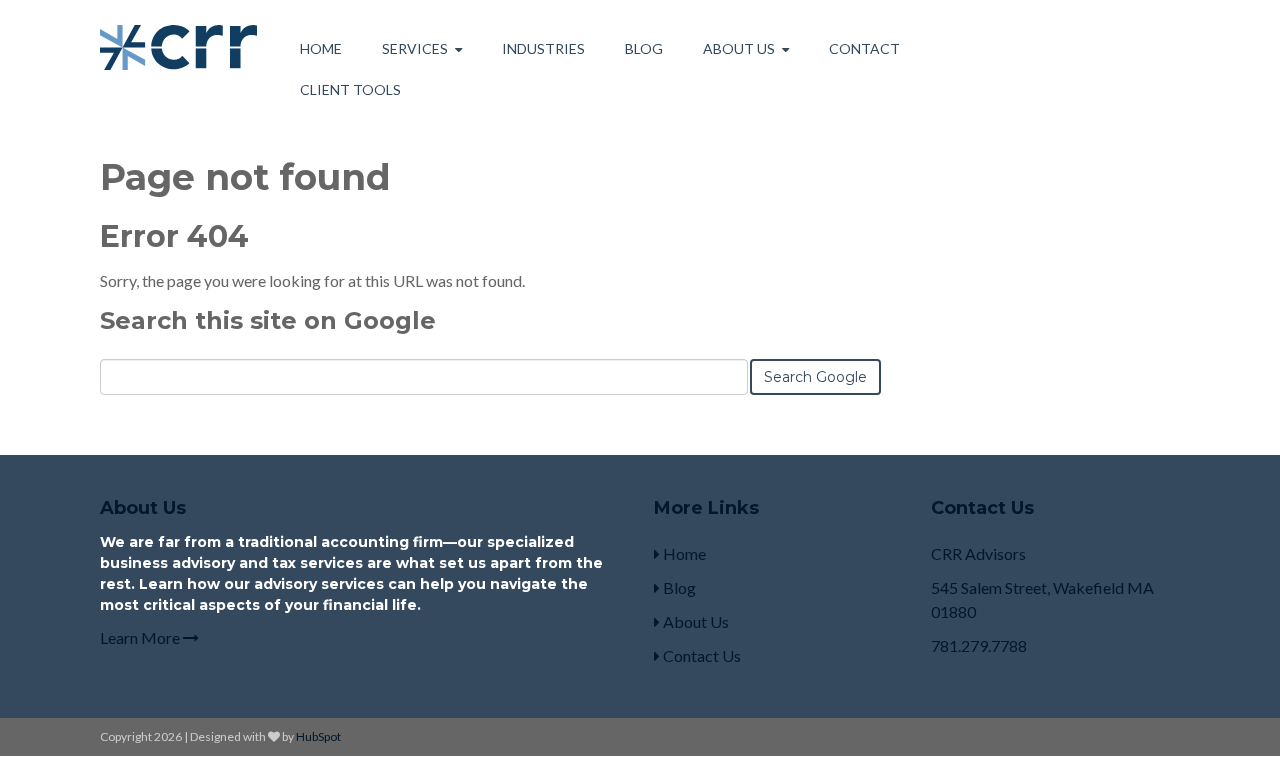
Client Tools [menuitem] (350, 89)
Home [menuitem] (321, 48)
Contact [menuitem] (864, 48)
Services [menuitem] (415, 48)
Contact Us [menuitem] (700, 655)
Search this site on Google (268, 320)
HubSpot (318, 736)
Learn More (141, 637)
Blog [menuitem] (644, 48)
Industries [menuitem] (543, 48)
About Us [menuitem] (739, 48)
